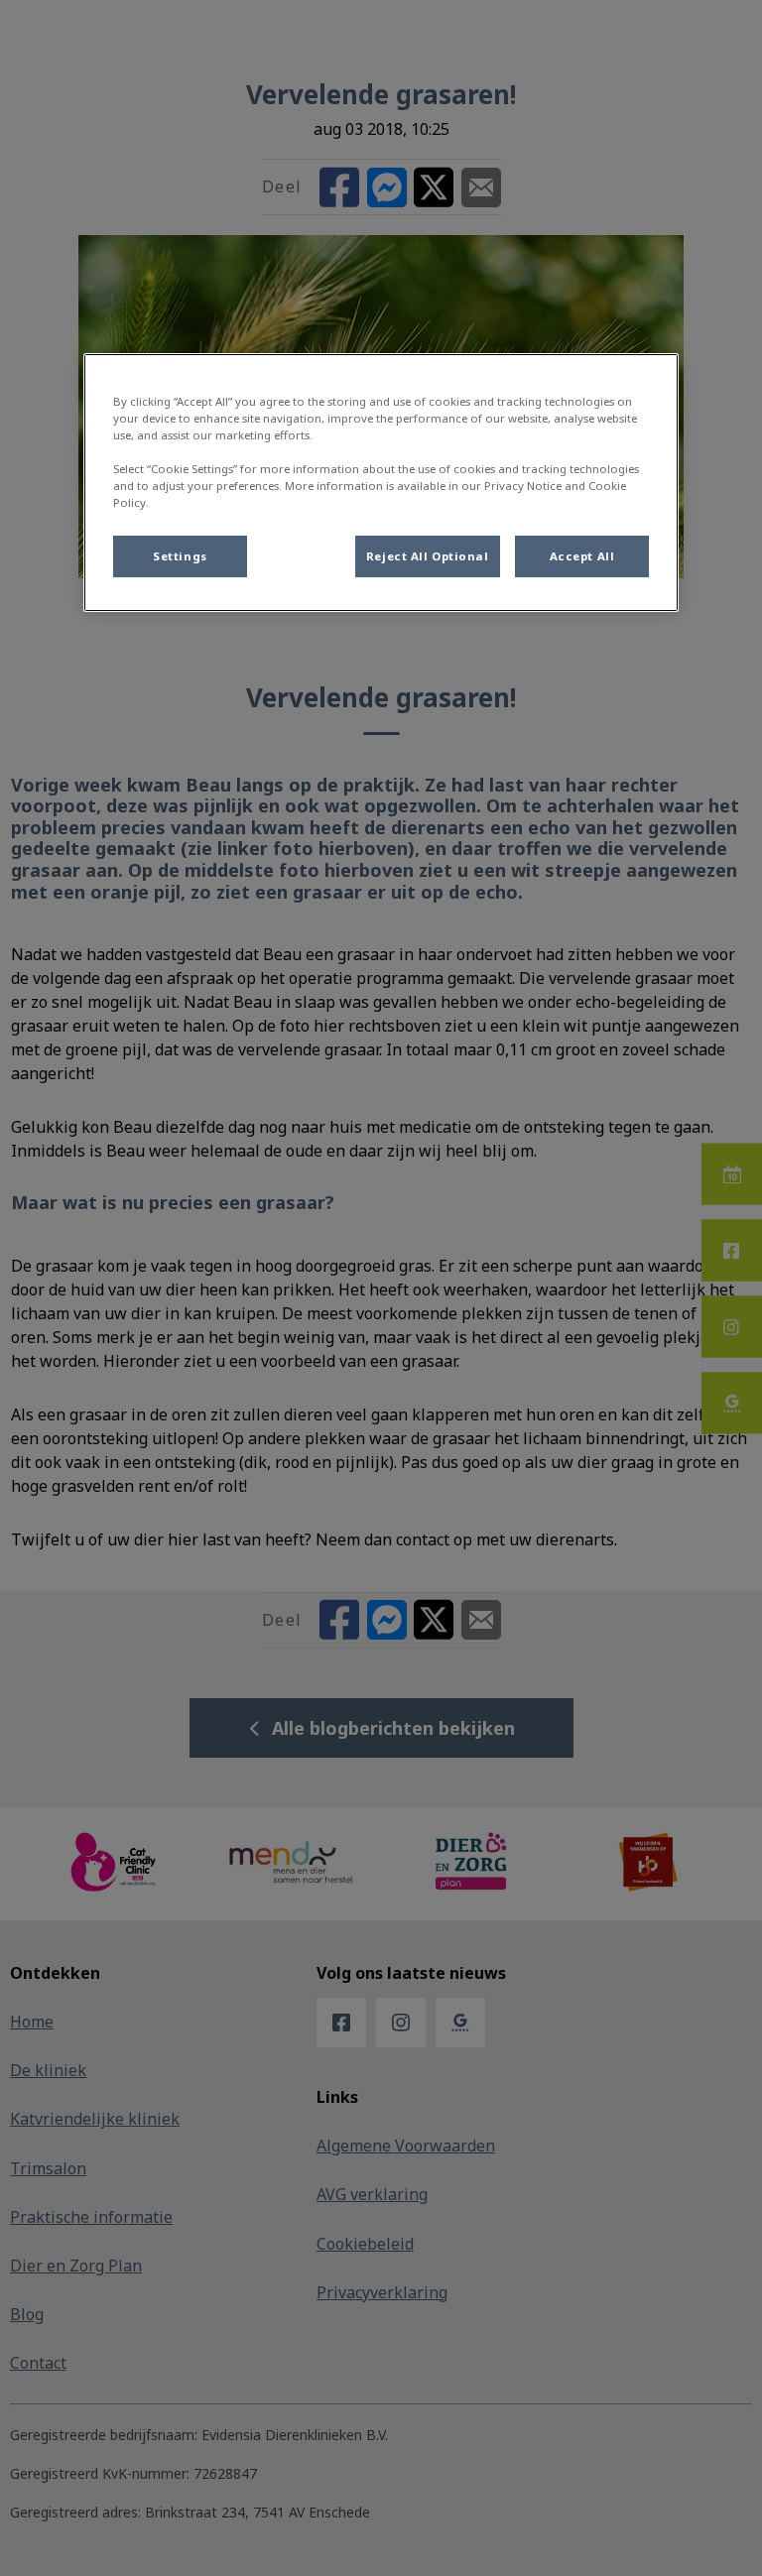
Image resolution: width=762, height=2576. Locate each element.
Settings (180, 556)
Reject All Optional (428, 556)
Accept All (582, 556)
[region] (381, 483)
